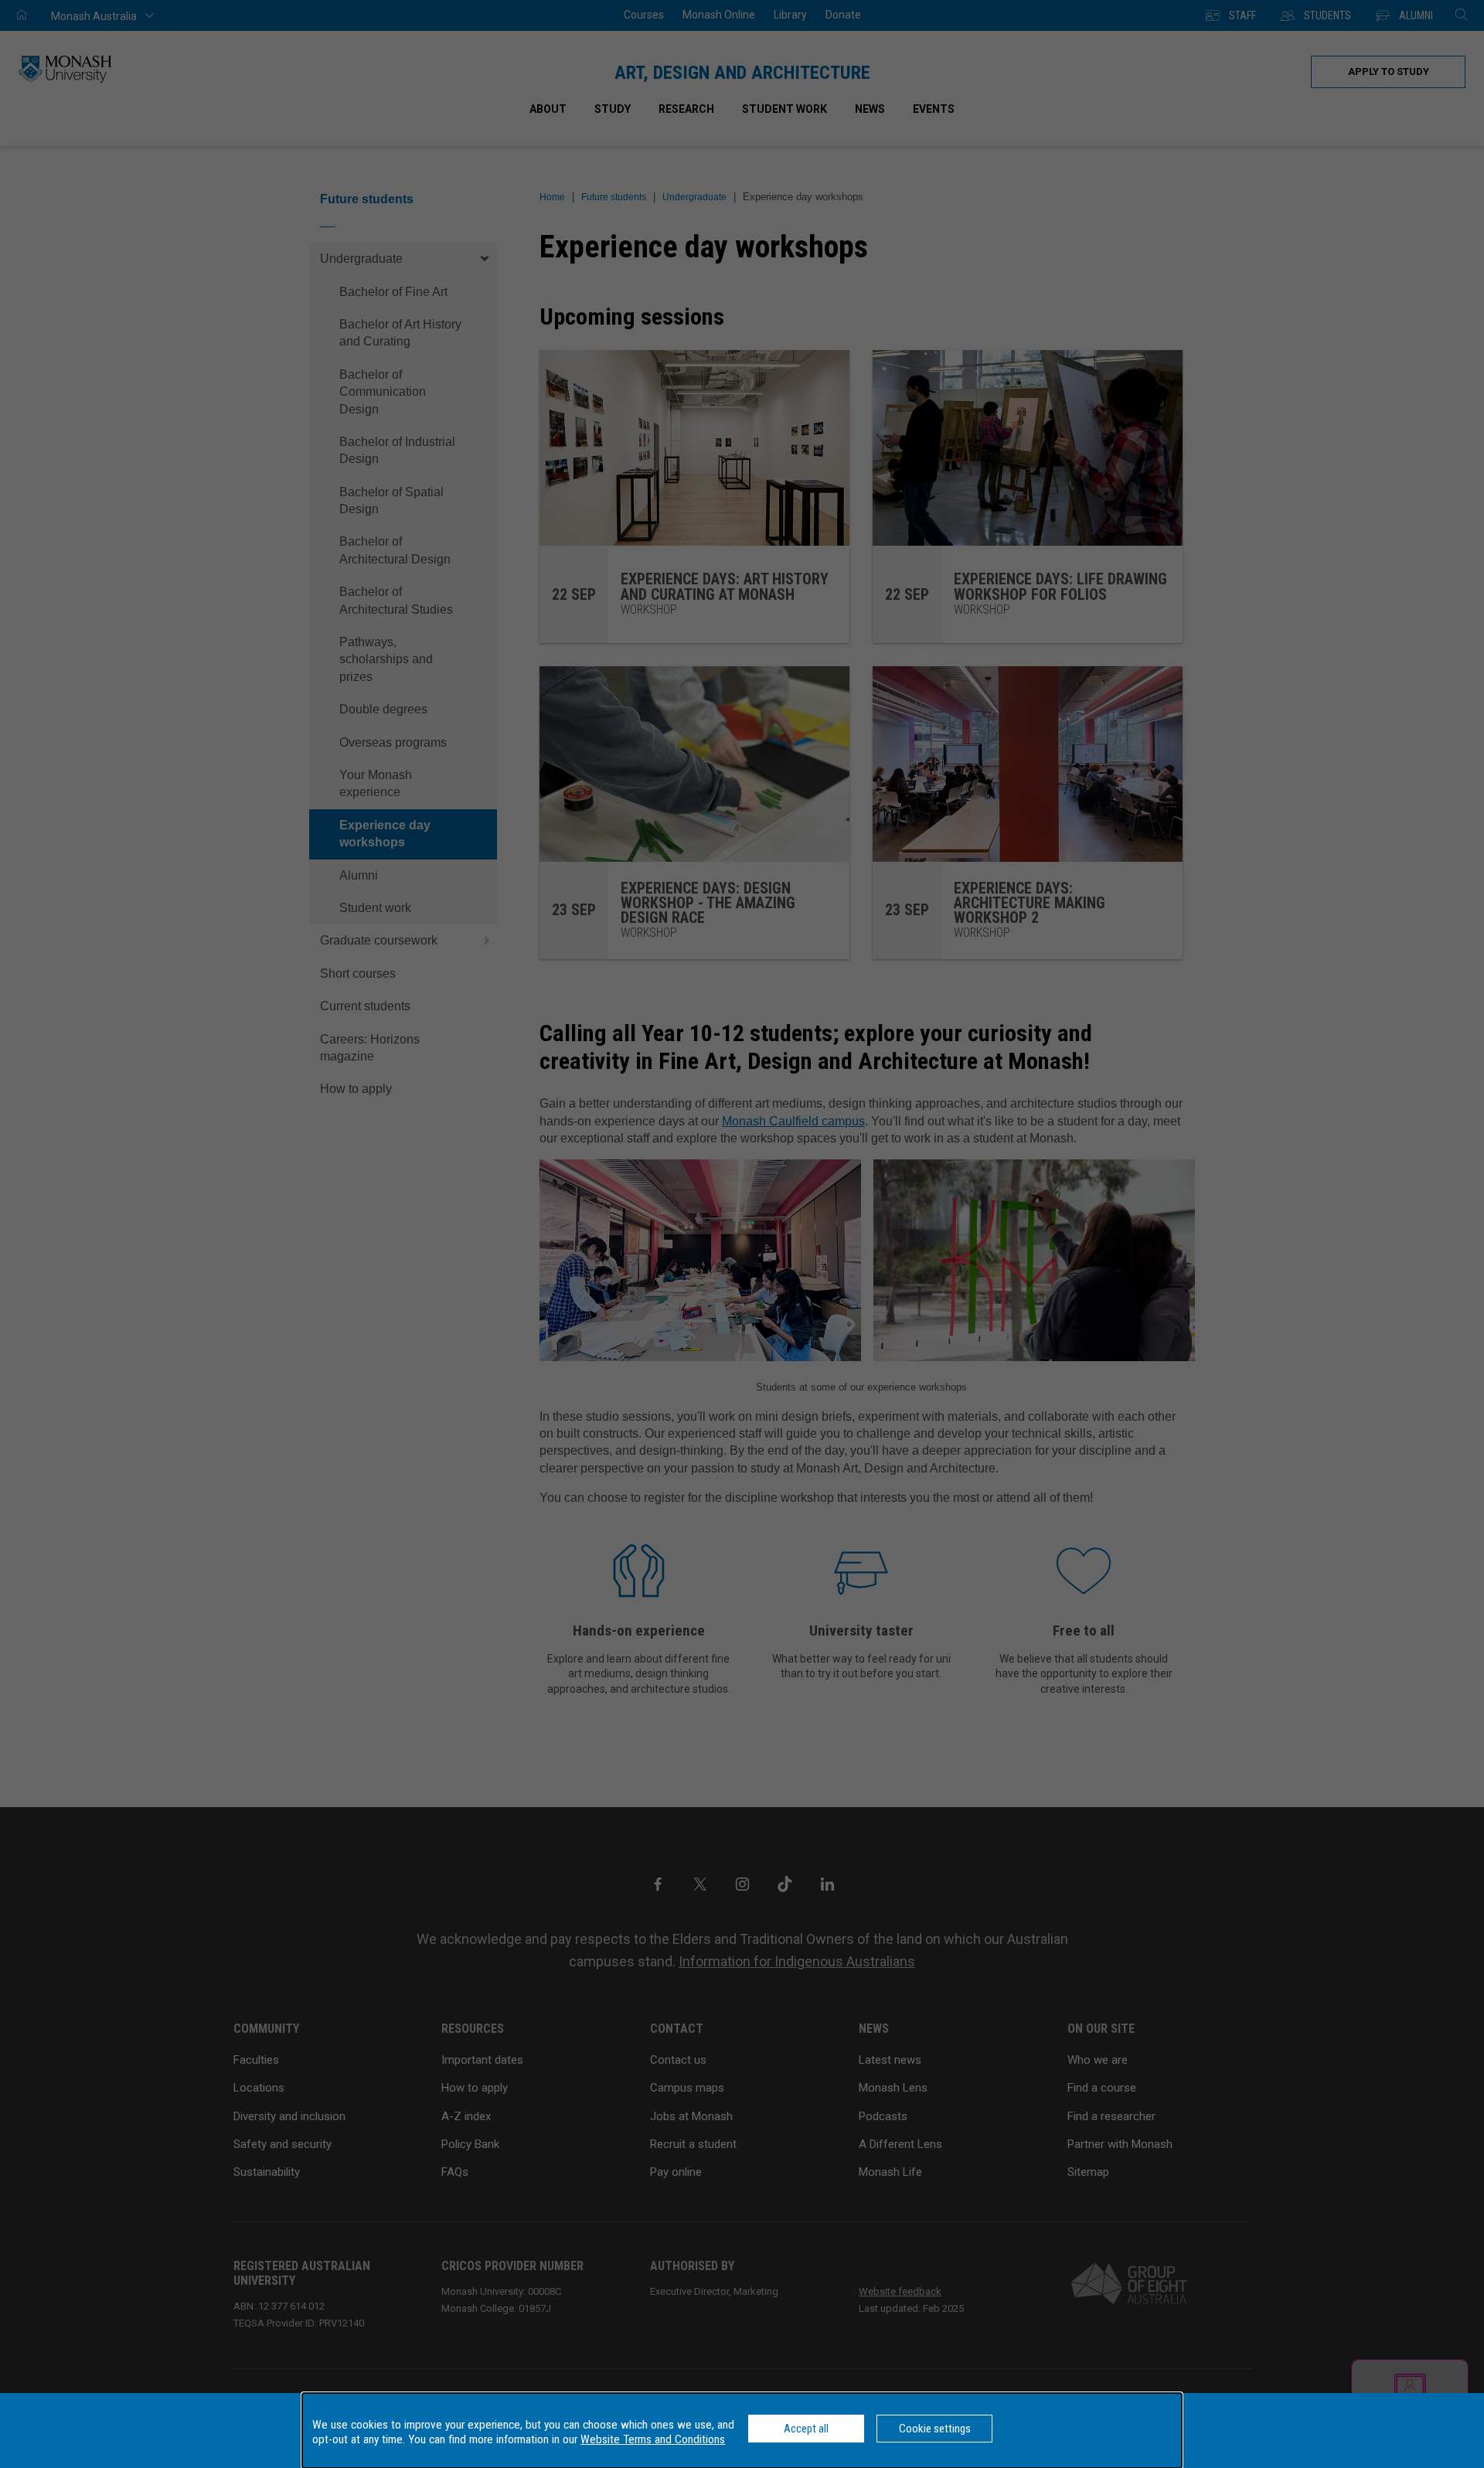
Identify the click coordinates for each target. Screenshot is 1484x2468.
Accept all (806, 2429)
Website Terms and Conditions (653, 2439)
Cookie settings (935, 2429)
